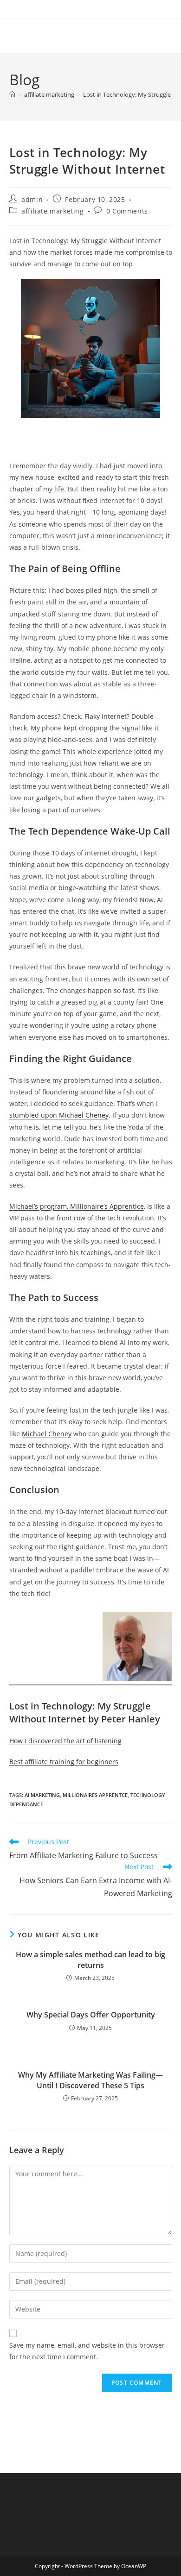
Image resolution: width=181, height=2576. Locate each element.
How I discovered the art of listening (65, 1741)
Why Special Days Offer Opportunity (91, 2015)
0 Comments (127, 211)
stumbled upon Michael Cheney (59, 1115)
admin (32, 199)
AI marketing (42, 1795)
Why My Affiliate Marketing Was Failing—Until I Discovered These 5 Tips (90, 2080)
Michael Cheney (47, 1434)
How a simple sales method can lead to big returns (90, 1960)
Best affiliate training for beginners (64, 1762)
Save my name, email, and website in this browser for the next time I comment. (87, 2351)
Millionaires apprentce (95, 1795)
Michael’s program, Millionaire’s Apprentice (77, 1206)
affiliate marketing (52, 211)
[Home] (12, 94)
